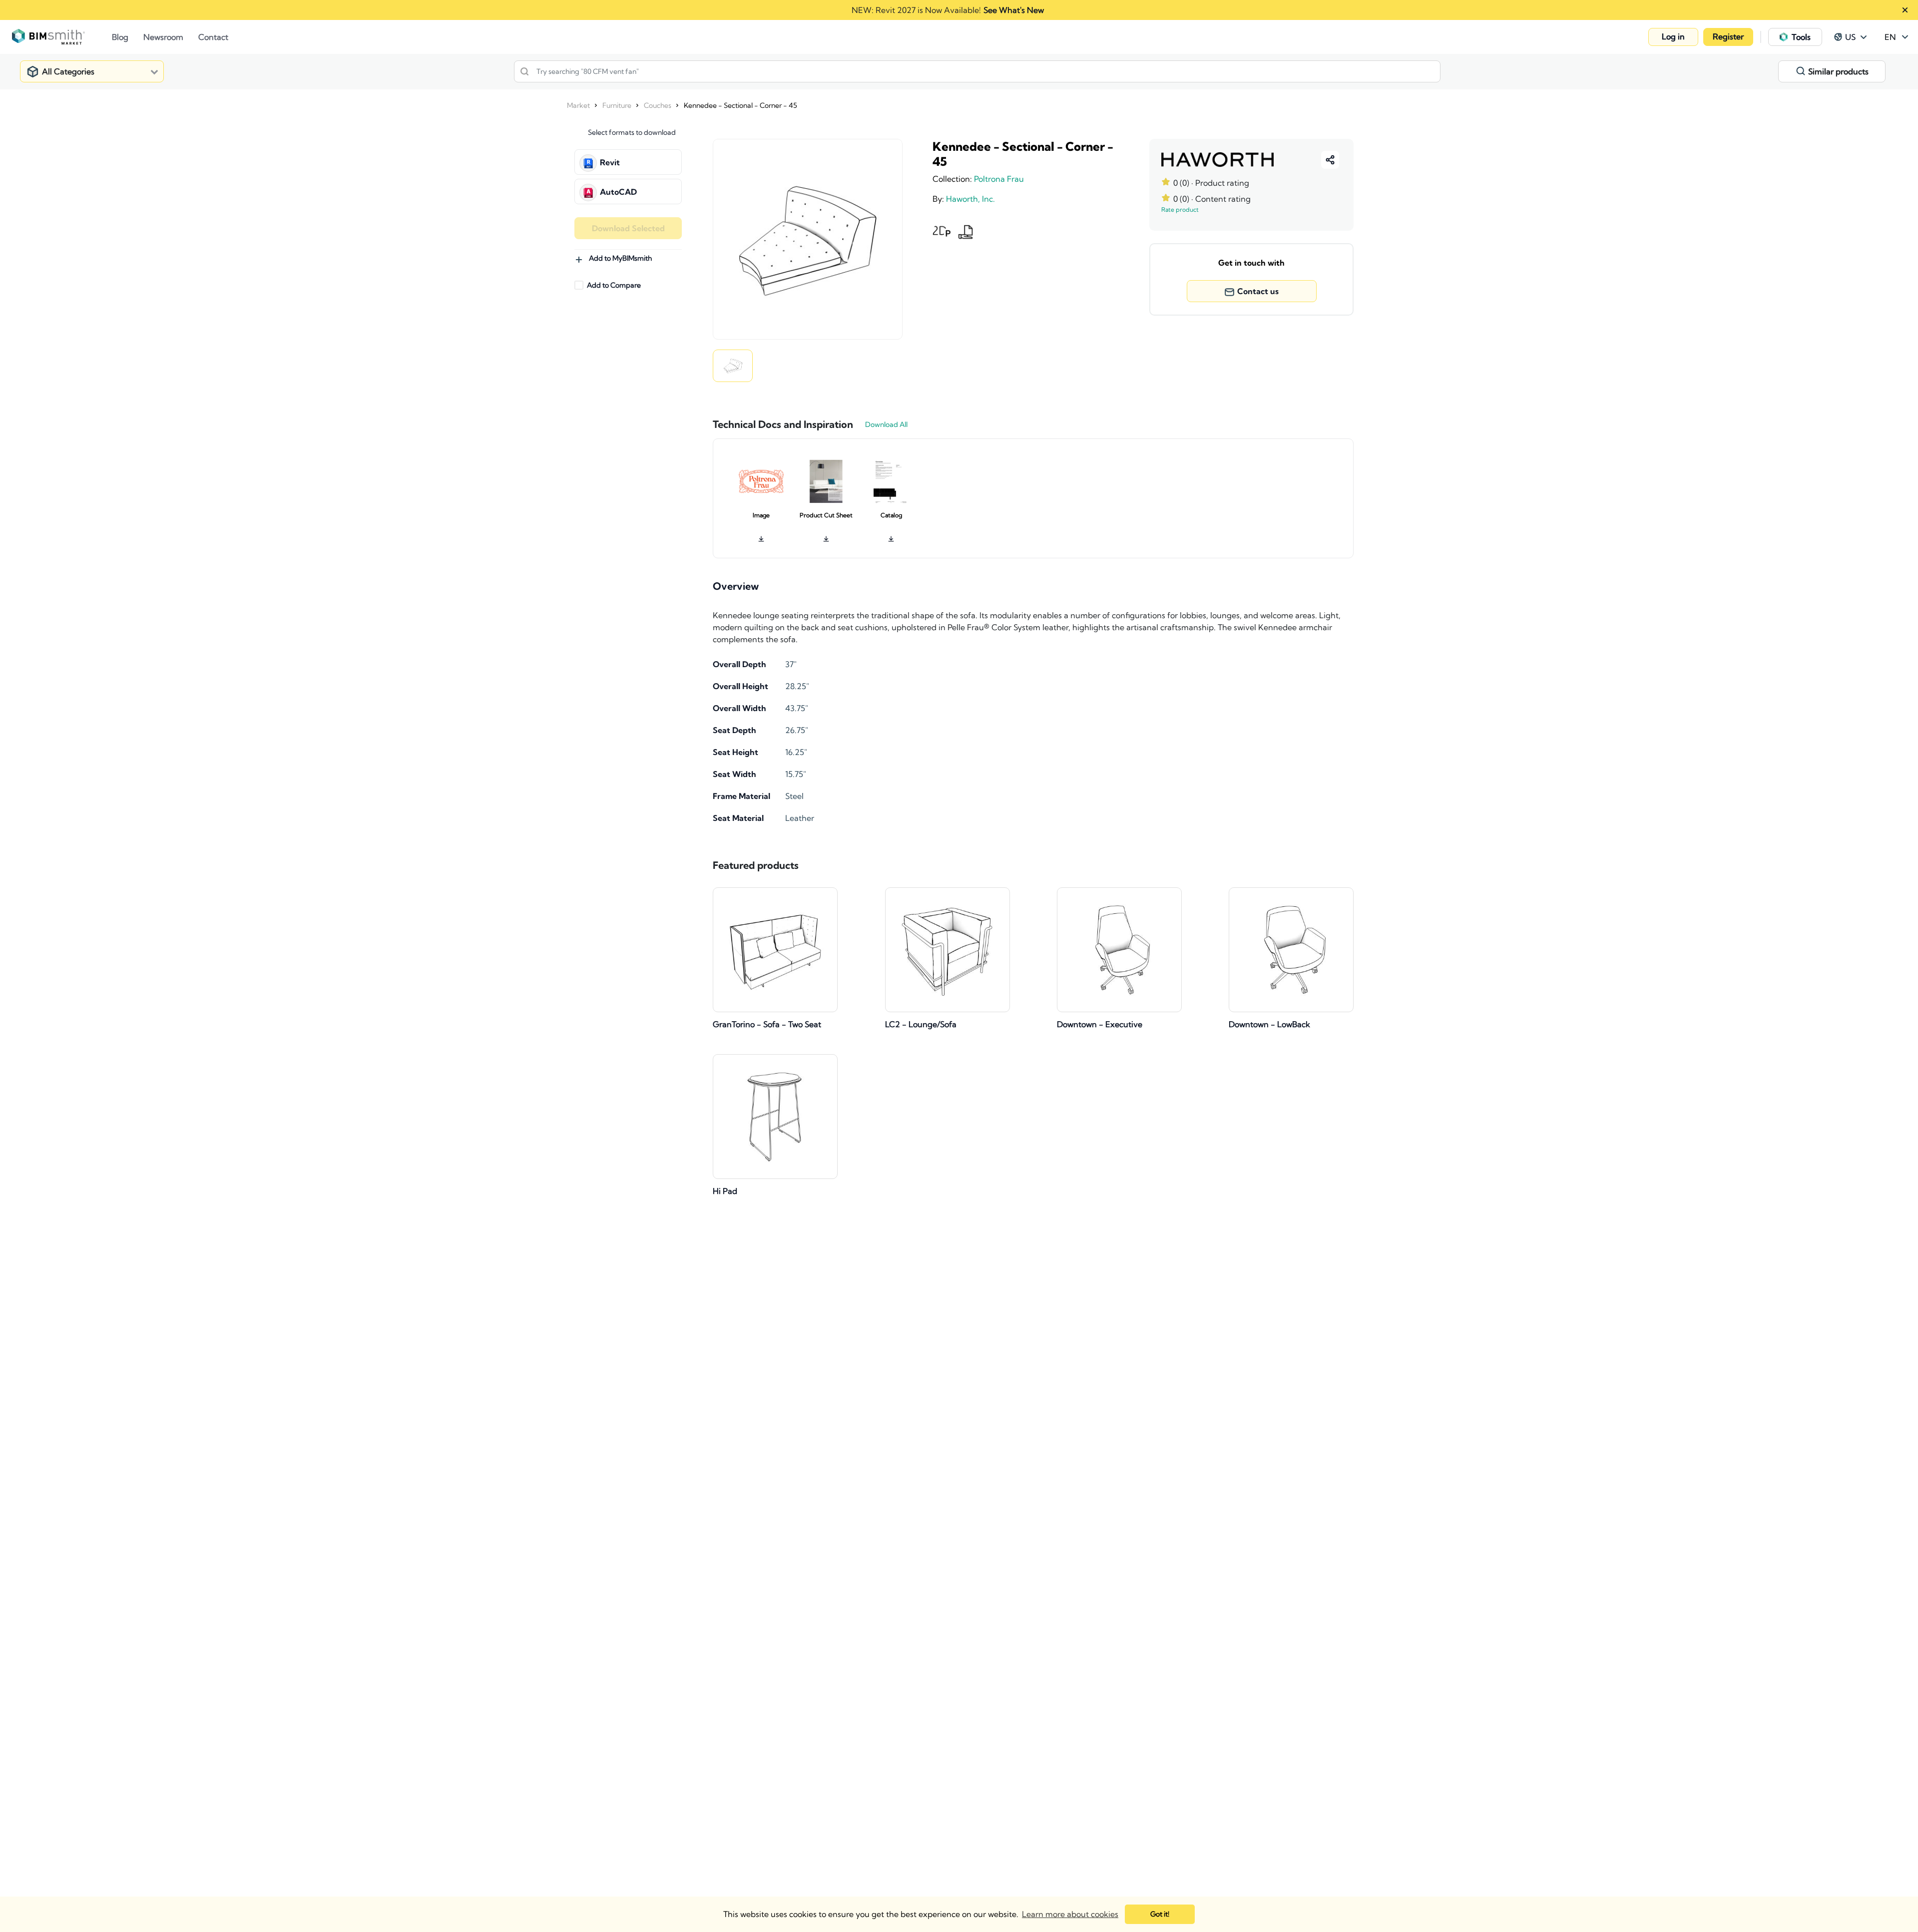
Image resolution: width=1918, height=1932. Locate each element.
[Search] (524, 71)
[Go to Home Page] (62, 37)
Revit (610, 162)
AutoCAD (618, 192)
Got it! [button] (1160, 1914)
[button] (1673, 37)
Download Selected (628, 228)
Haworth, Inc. (970, 199)
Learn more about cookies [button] (1070, 1914)
